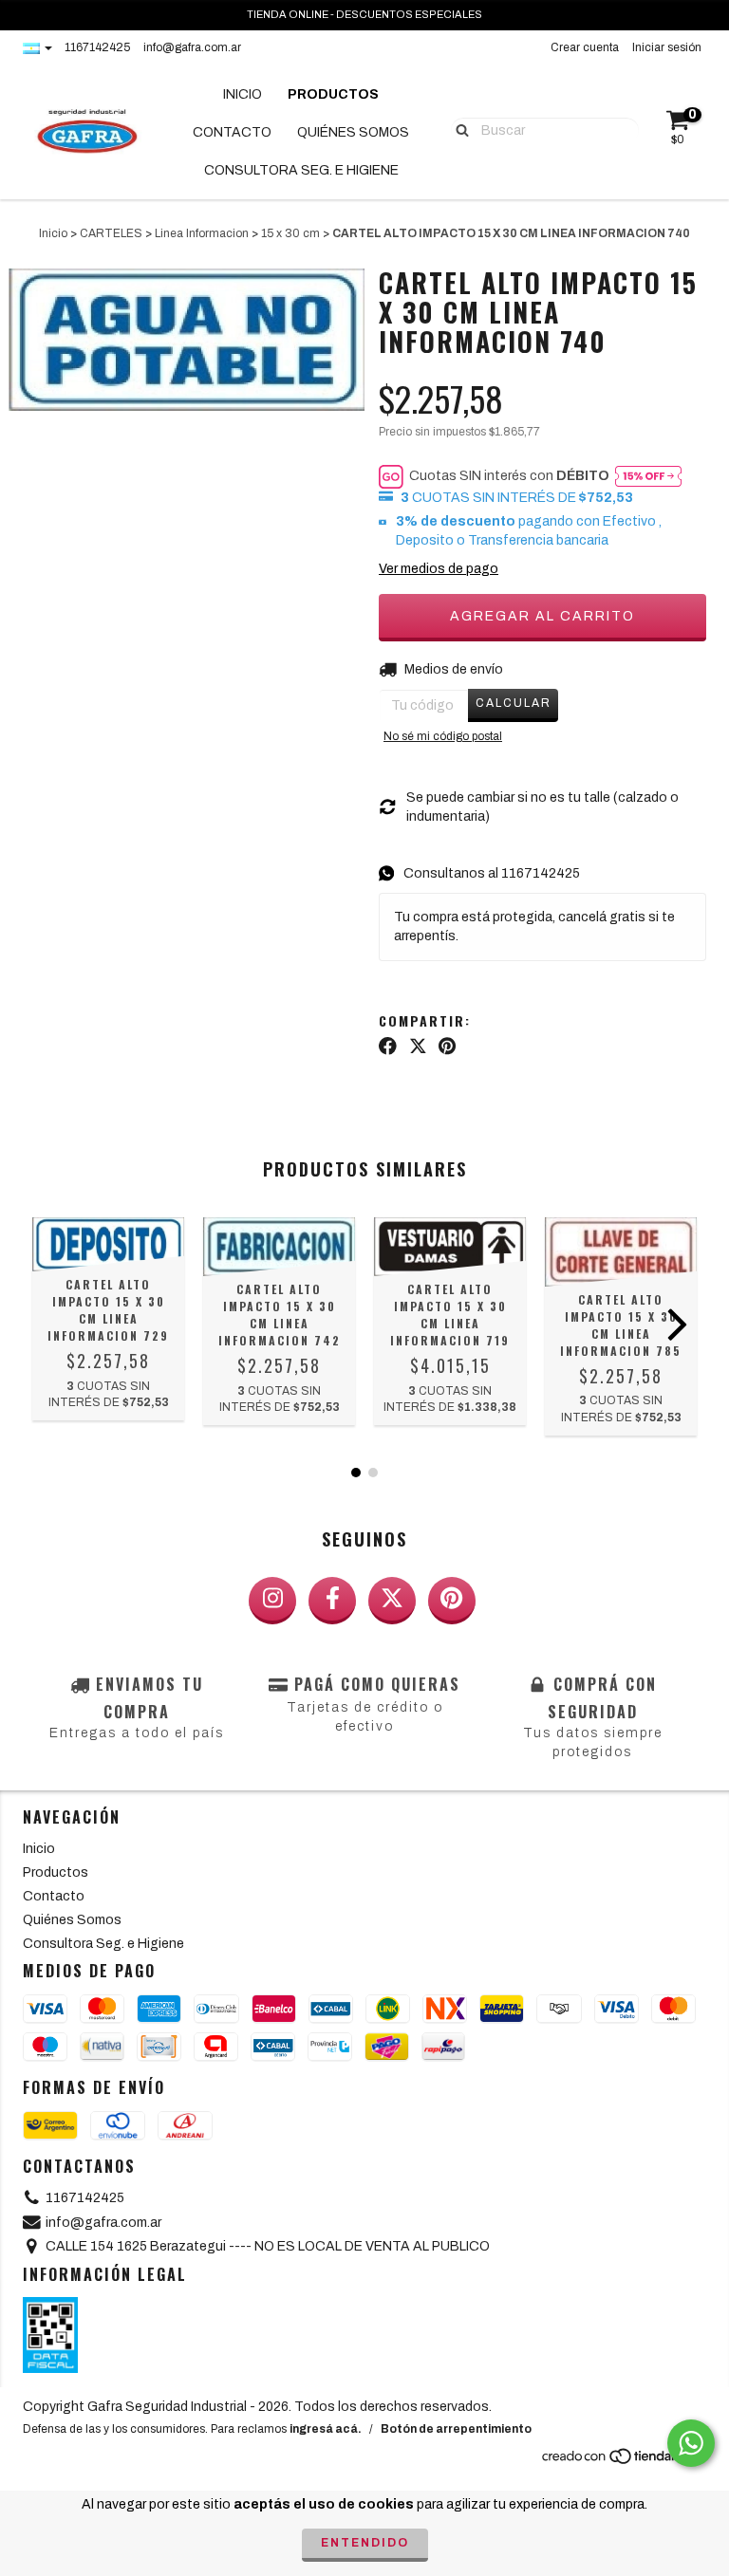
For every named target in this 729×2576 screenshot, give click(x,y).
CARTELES (111, 233)
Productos (333, 94)
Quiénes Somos (353, 132)
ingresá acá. (326, 2429)
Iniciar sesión (667, 47)
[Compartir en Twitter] (418, 1047)
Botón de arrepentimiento (456, 2429)
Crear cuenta (585, 47)
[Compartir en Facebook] (388, 1047)
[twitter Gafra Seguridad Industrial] (392, 1601)
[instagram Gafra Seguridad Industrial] (272, 1601)
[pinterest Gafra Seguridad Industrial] (452, 1601)
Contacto (232, 132)
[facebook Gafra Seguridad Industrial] (332, 1601)
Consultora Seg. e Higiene (301, 170)
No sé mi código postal (443, 736)
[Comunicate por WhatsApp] (691, 2443)
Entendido (365, 2543)
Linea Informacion (202, 233)
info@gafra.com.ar (192, 47)
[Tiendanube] (623, 2462)
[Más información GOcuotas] (648, 476)
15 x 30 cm (290, 233)
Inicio (243, 94)
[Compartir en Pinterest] (447, 1047)
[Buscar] (458, 129)
